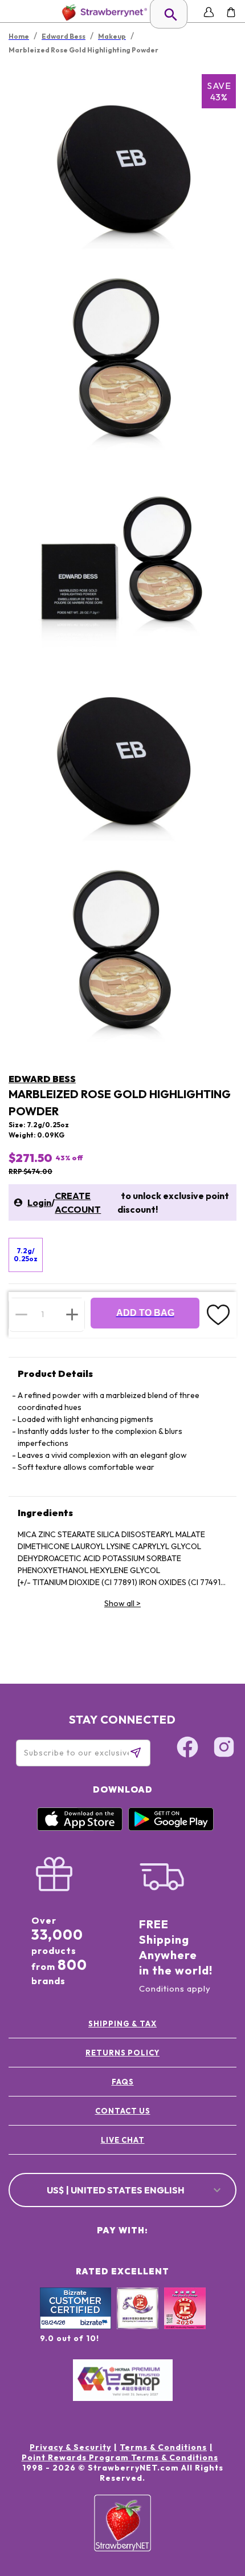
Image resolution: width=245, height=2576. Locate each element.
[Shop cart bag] (231, 12)
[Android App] (171, 1828)
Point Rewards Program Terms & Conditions (120, 2457)
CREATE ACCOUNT (78, 1202)
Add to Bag (145, 1313)
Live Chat (123, 2140)
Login (39, 1202)
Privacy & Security (70, 2447)
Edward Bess (42, 1079)
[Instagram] (224, 1749)
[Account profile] (209, 12)
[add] (72, 1314)
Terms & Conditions (163, 2447)
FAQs (123, 2082)
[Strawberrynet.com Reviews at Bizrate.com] (75, 2326)
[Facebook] (187, 1749)
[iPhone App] (80, 1828)
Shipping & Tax (122, 2024)
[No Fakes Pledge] (185, 2321)
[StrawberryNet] (102, 12)
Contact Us (123, 2111)
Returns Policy (122, 2053)
